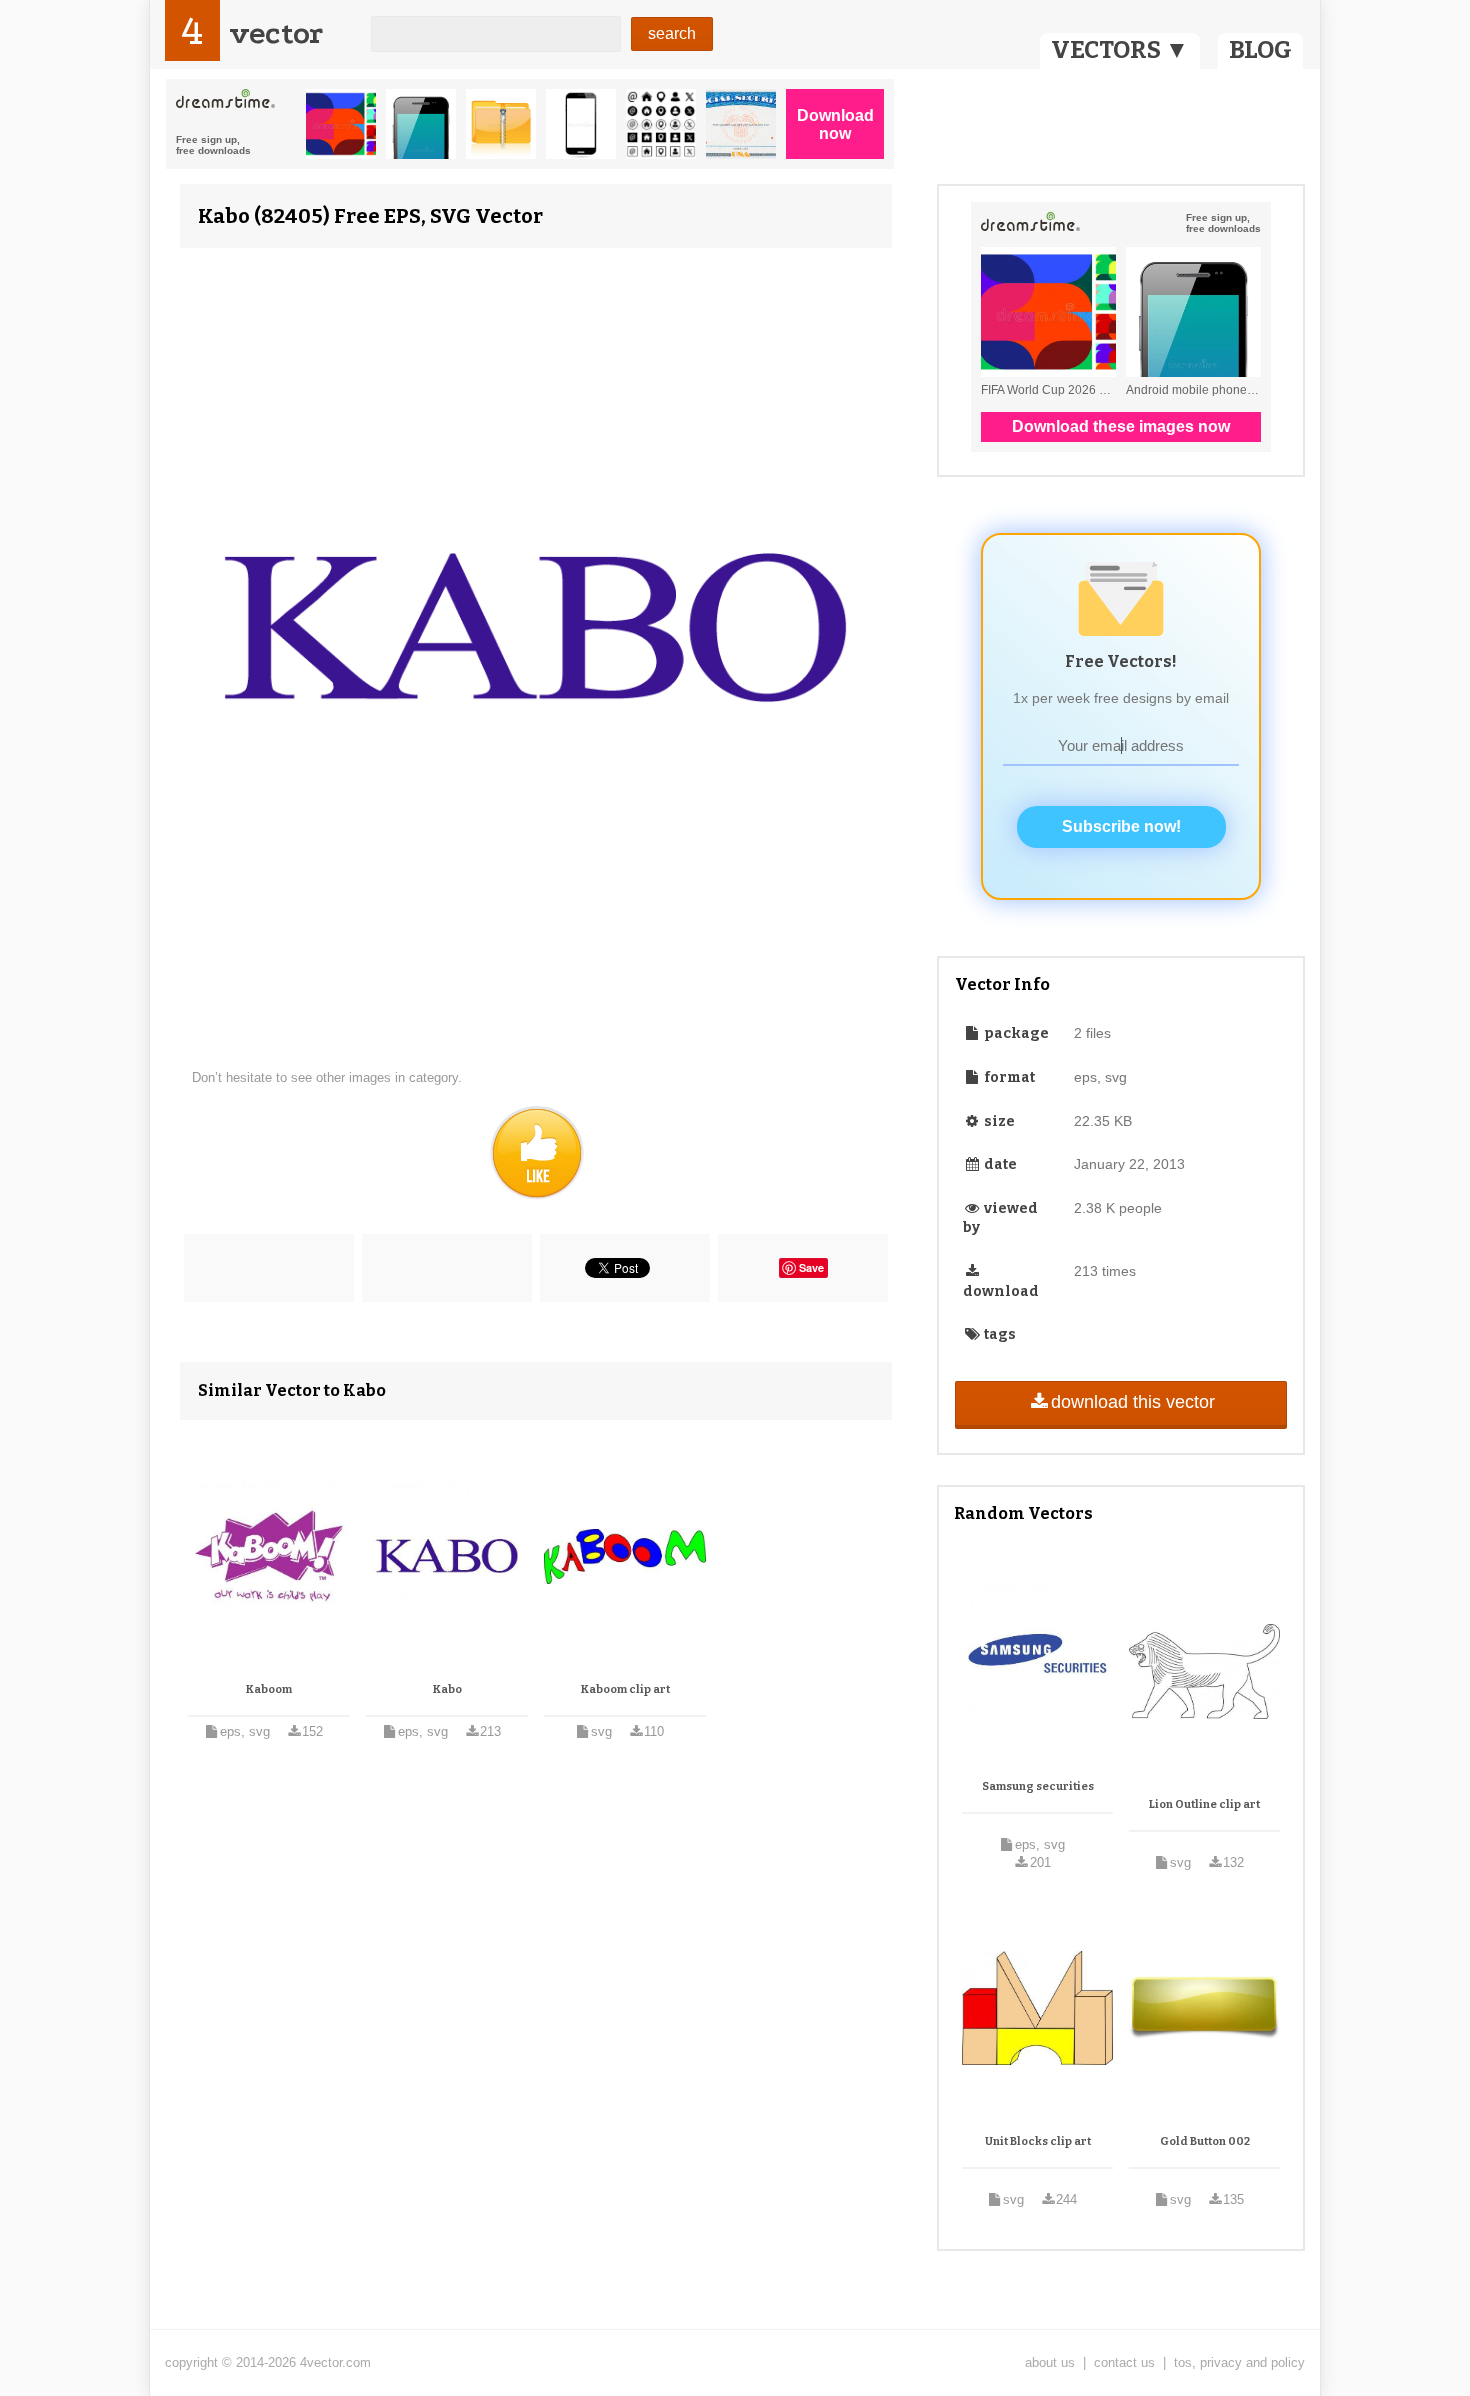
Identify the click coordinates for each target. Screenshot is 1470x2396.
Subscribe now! (1121, 826)
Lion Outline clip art (1204, 1804)
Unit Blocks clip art (1038, 2141)
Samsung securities (1038, 1786)
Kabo (447, 1689)
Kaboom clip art (625, 1689)
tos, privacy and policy (1239, 2362)
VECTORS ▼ (1120, 50)
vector (276, 33)
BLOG (1260, 50)
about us (1050, 2362)
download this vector (1133, 1402)
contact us (1124, 2362)
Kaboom (269, 1689)
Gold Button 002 (1205, 2141)
